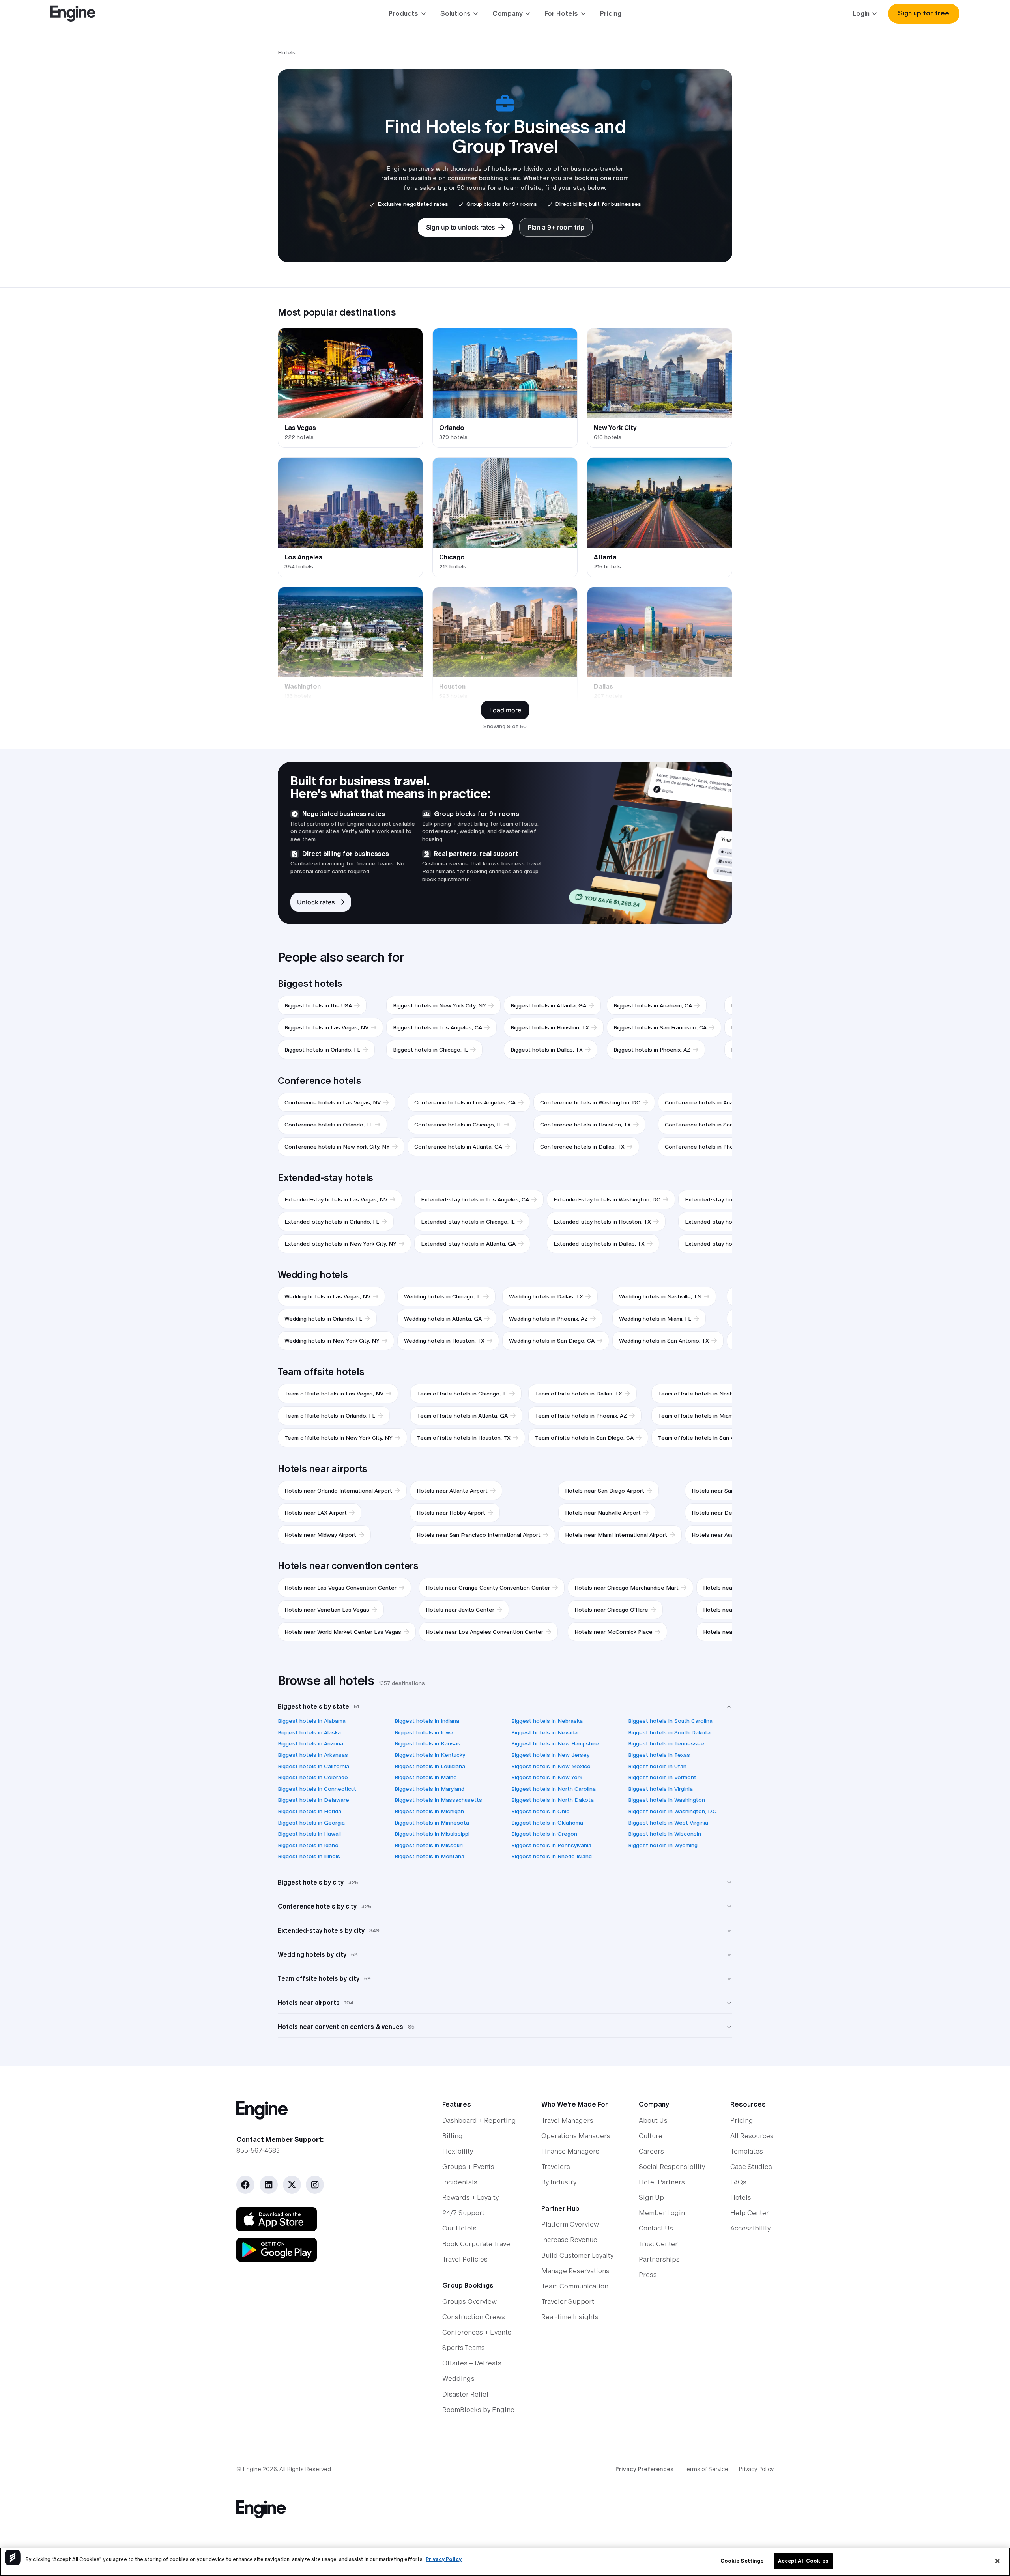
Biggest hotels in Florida (310, 1811)
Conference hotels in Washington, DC (590, 1102)
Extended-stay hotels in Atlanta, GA (468, 1244)
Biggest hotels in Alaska (309, 1732)
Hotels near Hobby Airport (451, 1513)
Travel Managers (567, 2120)
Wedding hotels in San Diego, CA (552, 1341)
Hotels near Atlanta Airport (452, 1491)
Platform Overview (570, 2224)
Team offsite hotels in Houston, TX (464, 1438)
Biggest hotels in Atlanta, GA (548, 1005)
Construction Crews (474, 2317)
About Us (653, 2120)
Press (648, 2275)
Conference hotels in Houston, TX (585, 1125)
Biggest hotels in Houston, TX (550, 1027)
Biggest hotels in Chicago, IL (430, 1050)
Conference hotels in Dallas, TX (582, 1147)
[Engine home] (319, 2110)
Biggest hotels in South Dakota (669, 1732)
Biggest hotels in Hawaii (309, 1834)
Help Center (750, 2213)
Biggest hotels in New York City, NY (440, 1005)
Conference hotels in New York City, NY (337, 1147)
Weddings (458, 2378)
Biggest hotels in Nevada (544, 1732)
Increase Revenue (569, 2240)
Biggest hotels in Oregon (544, 1834)
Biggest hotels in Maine (426, 1777)
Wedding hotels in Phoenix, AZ (548, 1319)
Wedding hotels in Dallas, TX (546, 1296)
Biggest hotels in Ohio (541, 1811)
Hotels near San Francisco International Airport (479, 1535)
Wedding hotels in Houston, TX (444, 1341)
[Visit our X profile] (292, 2185)
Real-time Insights (570, 2317)
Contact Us (656, 2228)
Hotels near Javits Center (460, 1610)
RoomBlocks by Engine (478, 2410)
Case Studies (751, 2167)
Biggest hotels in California (313, 1766)
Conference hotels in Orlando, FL (328, 1125)
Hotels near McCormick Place (613, 1632)
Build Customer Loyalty (577, 2255)
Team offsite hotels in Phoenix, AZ (581, 1416)
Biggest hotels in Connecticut (317, 1789)
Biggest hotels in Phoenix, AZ (652, 1050)
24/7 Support (463, 2213)
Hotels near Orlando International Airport (338, 1491)
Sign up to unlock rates (461, 227)
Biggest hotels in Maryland (429, 1789)
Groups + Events (468, 2167)
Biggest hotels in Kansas (427, 1743)
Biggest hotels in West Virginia (668, 1823)
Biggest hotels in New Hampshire (555, 1743)
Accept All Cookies (803, 2561)
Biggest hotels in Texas (659, 1755)
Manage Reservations (575, 2271)
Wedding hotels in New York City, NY (332, 1341)
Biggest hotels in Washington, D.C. (673, 1811)
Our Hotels (459, 2228)
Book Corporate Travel (477, 2244)
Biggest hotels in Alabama (312, 1721)
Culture (651, 2136)
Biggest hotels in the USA (318, 1005)
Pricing (611, 13)
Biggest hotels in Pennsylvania (551, 1845)
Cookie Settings (742, 2561)
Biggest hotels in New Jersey (550, 1755)
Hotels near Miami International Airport (616, 1535)
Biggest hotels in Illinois (309, 1856)
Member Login (662, 2213)
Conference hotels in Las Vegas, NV (333, 1102)
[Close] (997, 2561)
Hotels (741, 2197)
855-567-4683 (258, 2150)
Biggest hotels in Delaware (313, 1800)
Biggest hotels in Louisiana (430, 1766)
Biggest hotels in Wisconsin (665, 1834)
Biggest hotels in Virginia (660, 1789)
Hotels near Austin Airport (726, 1535)
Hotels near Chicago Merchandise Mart (627, 1588)
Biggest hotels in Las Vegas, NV (326, 1027)
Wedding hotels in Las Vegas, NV (327, 1296)
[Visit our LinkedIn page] (269, 2185)
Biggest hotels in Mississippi (432, 1834)
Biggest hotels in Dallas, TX (547, 1050)
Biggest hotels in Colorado (313, 1777)
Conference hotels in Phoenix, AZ (709, 1147)
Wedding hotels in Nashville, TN (660, 1296)
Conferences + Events (477, 2332)
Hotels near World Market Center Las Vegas (343, 1632)
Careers (651, 2151)
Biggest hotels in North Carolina (554, 1789)
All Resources (752, 2136)
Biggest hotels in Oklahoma (547, 1823)
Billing (453, 2136)
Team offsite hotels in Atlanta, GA (462, 1416)
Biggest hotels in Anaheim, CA (653, 1005)
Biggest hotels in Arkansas (313, 1755)
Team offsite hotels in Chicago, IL (462, 1394)
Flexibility (458, 2151)
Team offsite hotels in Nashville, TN (706, 1394)
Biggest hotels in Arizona (310, 1743)
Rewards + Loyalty (470, 2197)
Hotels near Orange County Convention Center (488, 1588)
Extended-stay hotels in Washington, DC (607, 1199)
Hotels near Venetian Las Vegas (327, 1610)
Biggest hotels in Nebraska (547, 1721)
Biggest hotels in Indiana (427, 1721)
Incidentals (460, 2182)
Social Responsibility (672, 2167)
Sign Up (651, 2197)
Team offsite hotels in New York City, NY (339, 1438)
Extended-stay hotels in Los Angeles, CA (475, 1199)
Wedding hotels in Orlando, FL (323, 1319)
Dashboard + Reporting (479, 2120)
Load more (505, 710)
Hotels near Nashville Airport (603, 1513)
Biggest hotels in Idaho (308, 1845)
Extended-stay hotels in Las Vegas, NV (336, 1199)
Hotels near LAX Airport (316, 1513)
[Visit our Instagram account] (315, 2185)
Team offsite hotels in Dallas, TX (579, 1394)
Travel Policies (465, 2259)
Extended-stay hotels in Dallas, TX (599, 1244)
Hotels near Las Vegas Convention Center (340, 1588)
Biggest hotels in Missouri (429, 1845)
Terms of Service (706, 2469)
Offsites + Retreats (472, 2363)
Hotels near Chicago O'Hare (611, 1610)
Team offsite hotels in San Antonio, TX (710, 1438)
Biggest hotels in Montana (429, 1856)
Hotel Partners (662, 2182)
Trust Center (658, 2244)
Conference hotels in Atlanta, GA (458, 1147)
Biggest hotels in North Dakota (553, 1800)
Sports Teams (464, 2348)
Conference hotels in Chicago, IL (458, 1125)
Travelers (556, 2167)
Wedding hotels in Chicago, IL (442, 1296)
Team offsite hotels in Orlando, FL (330, 1416)
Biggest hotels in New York (547, 1777)
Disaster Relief (466, 2394)
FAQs (738, 2182)
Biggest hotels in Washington (667, 1800)
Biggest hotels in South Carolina (670, 1721)
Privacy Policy (756, 2469)
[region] (505, 2562)
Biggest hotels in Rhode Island (552, 1856)
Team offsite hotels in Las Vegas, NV (334, 1394)
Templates (747, 2151)
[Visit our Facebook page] (245, 2185)
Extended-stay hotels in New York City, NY (340, 1244)
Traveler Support (568, 2301)
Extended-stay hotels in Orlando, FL (332, 1222)
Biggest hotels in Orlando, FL (322, 1050)
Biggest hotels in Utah (657, 1766)
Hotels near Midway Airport (320, 1535)
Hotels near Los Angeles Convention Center (484, 1632)
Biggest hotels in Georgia (311, 1823)
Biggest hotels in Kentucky (430, 1755)
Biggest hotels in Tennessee (666, 1743)
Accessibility (750, 2228)
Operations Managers (576, 2136)
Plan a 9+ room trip (556, 227)
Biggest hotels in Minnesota (432, 1823)
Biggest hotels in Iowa (424, 1732)
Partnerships (659, 2259)
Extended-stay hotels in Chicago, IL (468, 1222)
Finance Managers (570, 2151)
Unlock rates (316, 902)
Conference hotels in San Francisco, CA (717, 1125)
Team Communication (575, 2286)
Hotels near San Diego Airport (605, 1491)
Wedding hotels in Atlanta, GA (443, 1319)
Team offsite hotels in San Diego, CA (584, 1438)
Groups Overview (469, 2301)
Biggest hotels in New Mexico (551, 1766)
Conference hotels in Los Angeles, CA (465, 1102)
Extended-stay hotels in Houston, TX (602, 1222)
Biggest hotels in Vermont (662, 1777)
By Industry (559, 2182)
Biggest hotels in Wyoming (663, 1845)
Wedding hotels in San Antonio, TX (664, 1341)
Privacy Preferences (644, 2469)
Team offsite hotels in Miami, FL (701, 1416)
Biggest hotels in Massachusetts (438, 1800)
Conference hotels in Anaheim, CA (710, 1102)
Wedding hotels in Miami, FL (655, 1319)
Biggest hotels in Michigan (429, 1811)
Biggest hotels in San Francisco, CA (660, 1027)
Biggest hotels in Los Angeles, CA (438, 1027)
